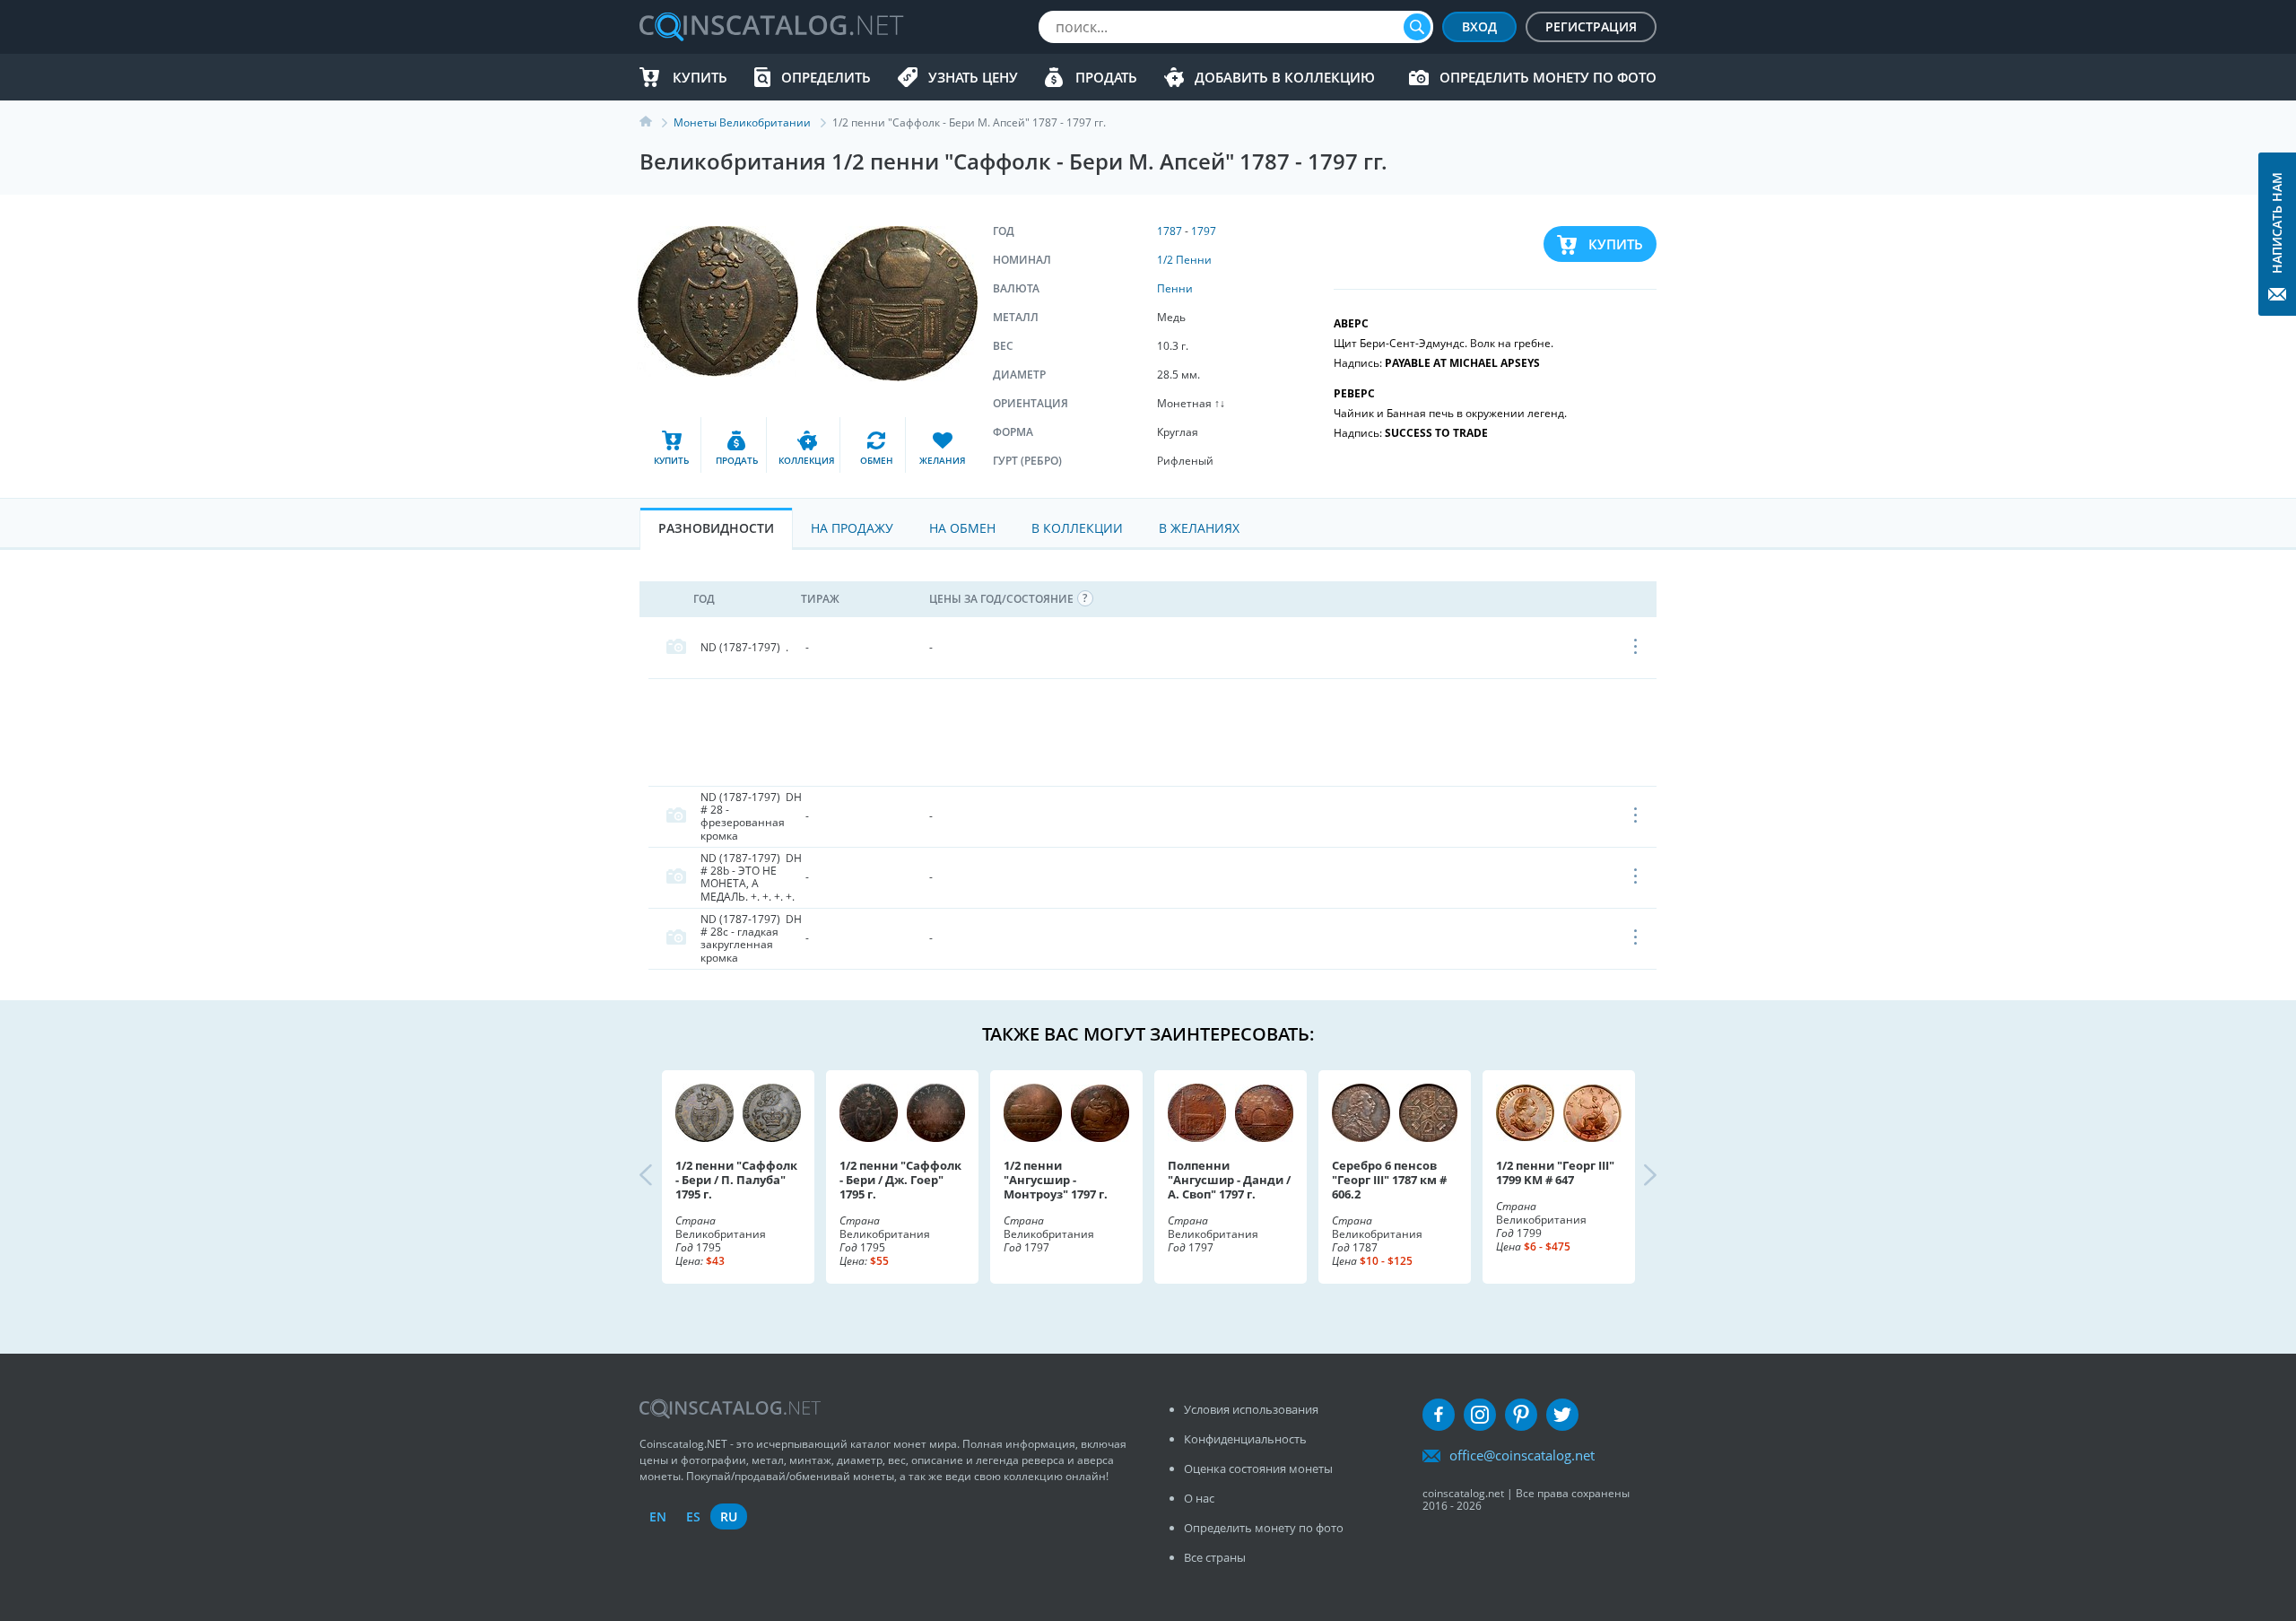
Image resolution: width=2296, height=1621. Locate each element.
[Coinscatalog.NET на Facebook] (1439, 1415)
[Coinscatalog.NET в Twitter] (1562, 1415)
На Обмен (962, 528)
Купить (700, 77)
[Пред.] (661, 1177)
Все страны (1215, 1557)
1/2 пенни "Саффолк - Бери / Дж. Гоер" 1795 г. (900, 1180)
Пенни (1175, 288)
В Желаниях (1199, 528)
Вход (1479, 26)
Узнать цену (973, 77)
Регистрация (1591, 26)
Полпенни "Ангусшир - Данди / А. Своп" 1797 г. (1229, 1180)
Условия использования (1251, 1409)
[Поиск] (1417, 27)
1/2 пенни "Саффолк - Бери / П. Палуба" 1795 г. (736, 1180)
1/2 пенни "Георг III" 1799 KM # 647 (1555, 1172)
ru (729, 1516)
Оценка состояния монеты (1258, 1468)
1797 (1204, 231)
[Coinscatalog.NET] (770, 27)
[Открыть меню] (1636, 648)
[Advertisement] (1152, 732)
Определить (826, 77)
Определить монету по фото (1548, 77)
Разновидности (716, 528)
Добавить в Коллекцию (1285, 77)
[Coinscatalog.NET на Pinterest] (1521, 1415)
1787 (1170, 231)
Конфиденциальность (1245, 1439)
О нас (1199, 1498)
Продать (1106, 77)
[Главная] (657, 122)
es (693, 1516)
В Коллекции (1077, 528)
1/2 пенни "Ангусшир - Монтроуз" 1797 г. (1056, 1180)
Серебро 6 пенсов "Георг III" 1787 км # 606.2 (1389, 1180)
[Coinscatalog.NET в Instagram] (1480, 1415)
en (658, 1516)
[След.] (1635, 1177)
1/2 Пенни (1184, 260)
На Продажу (852, 528)
